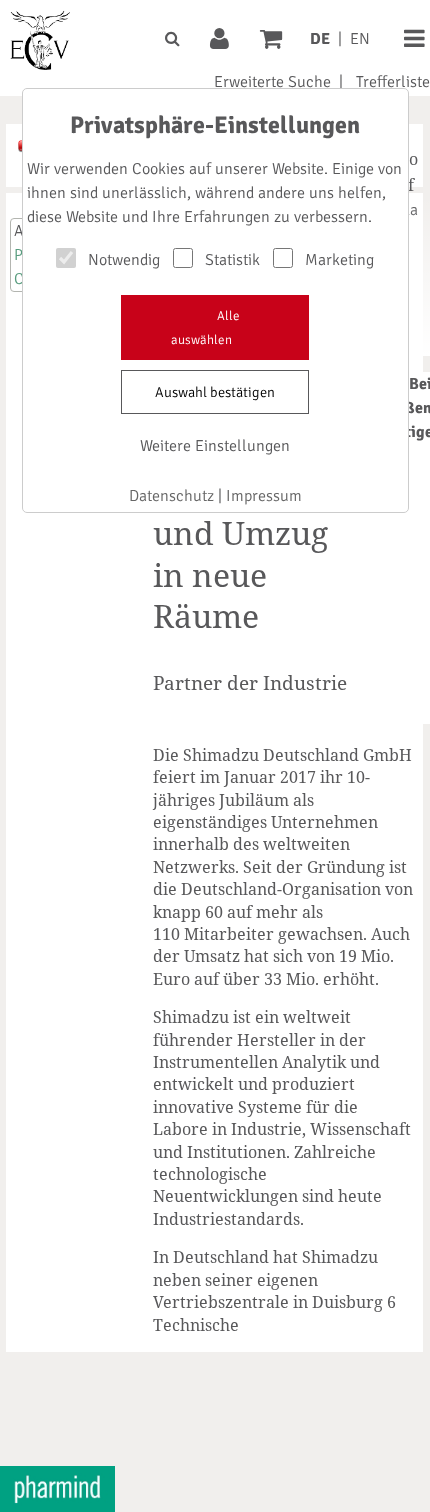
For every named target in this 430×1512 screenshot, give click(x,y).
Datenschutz (171, 496)
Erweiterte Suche (272, 82)
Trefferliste (393, 82)
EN (360, 39)
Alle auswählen (205, 328)
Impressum (264, 496)
